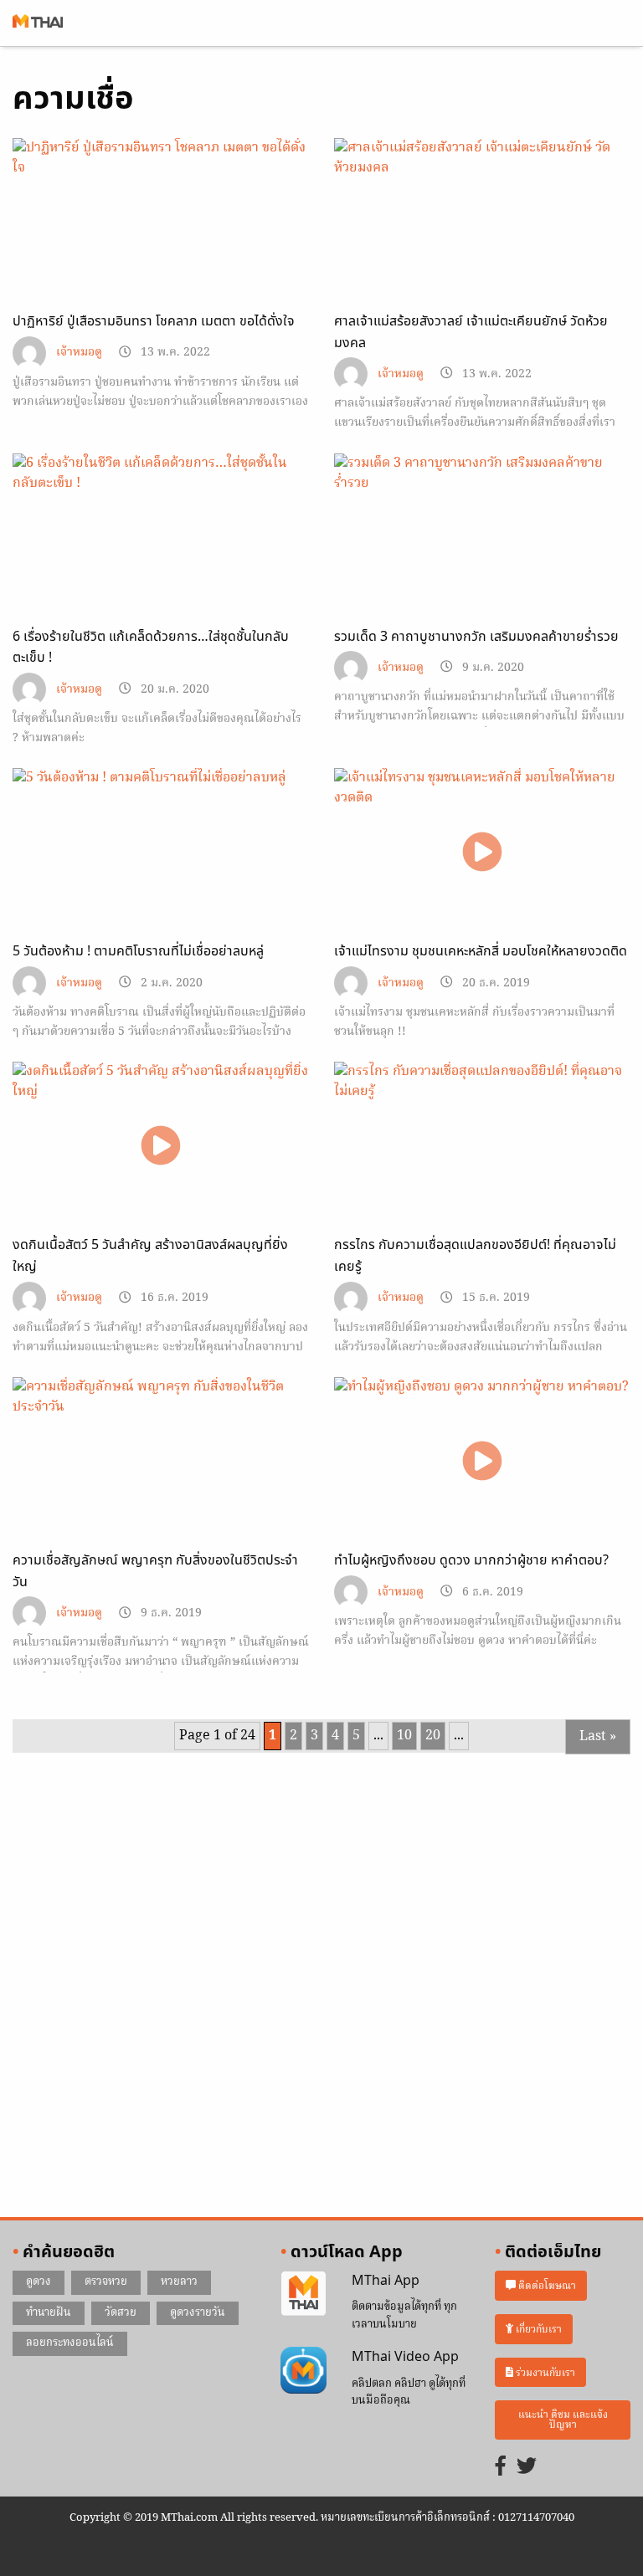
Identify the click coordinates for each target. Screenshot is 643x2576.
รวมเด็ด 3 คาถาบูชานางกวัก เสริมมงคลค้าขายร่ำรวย (476, 637)
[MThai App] (303, 2294)
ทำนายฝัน (49, 2313)
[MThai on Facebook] (501, 2468)
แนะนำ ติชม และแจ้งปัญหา (563, 2420)
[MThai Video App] (303, 2370)
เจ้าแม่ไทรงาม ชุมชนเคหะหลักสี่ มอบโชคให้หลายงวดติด (481, 951)
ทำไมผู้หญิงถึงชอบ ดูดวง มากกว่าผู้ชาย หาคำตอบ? (471, 1560)
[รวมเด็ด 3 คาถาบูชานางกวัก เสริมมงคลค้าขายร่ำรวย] (482, 536)
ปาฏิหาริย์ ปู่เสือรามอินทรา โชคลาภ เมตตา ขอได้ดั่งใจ (154, 321)
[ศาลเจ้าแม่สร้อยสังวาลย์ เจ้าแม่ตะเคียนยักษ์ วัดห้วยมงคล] (482, 222)
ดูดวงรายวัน (198, 2313)
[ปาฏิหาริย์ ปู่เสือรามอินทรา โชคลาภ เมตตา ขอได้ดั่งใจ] (161, 222)
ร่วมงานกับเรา (544, 2372)
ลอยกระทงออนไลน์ (70, 2343)
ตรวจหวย (106, 2282)
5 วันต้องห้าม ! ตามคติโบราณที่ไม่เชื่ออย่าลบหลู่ (138, 951)
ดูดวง (39, 2282)
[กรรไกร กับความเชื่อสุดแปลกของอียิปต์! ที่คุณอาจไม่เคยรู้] (482, 1145)
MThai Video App (405, 2357)
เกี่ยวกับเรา (538, 2329)
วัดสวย (121, 2313)
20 (433, 1736)
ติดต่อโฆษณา (546, 2285)
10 (404, 1736)
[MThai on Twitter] (527, 2468)
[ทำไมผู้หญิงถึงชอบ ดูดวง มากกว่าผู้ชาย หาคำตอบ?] (482, 1460)
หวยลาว (179, 2282)
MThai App (386, 2281)
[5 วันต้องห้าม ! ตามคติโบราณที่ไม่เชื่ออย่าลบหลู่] (161, 852)
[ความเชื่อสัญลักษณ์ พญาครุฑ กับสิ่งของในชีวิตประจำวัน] (161, 1461)
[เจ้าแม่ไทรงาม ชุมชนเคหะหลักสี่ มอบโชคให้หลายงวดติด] (482, 851)
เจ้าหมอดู (79, 353)
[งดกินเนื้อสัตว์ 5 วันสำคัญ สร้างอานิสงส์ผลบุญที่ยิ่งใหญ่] (161, 1145)
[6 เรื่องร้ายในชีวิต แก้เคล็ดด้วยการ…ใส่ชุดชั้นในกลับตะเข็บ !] (161, 536)
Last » (598, 1737)
